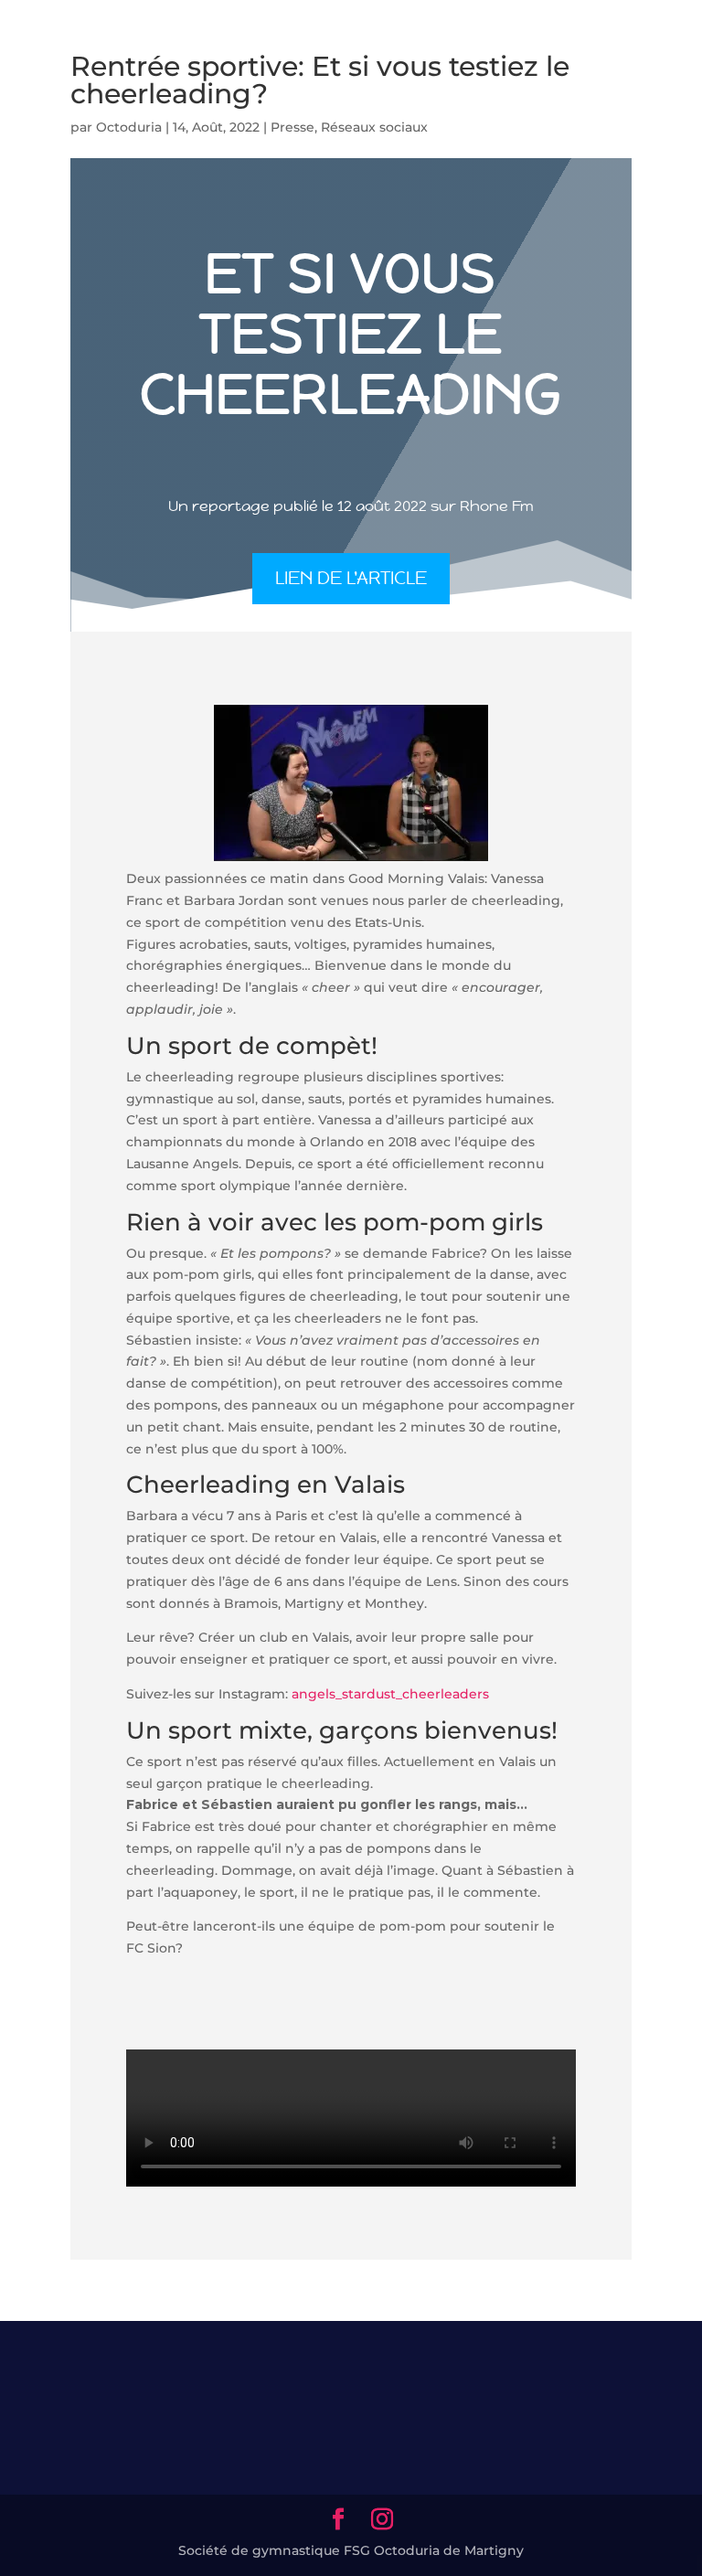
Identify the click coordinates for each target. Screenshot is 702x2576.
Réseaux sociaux (374, 127)
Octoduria (129, 127)
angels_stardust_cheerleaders (390, 1694)
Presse (292, 127)
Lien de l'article (351, 578)
